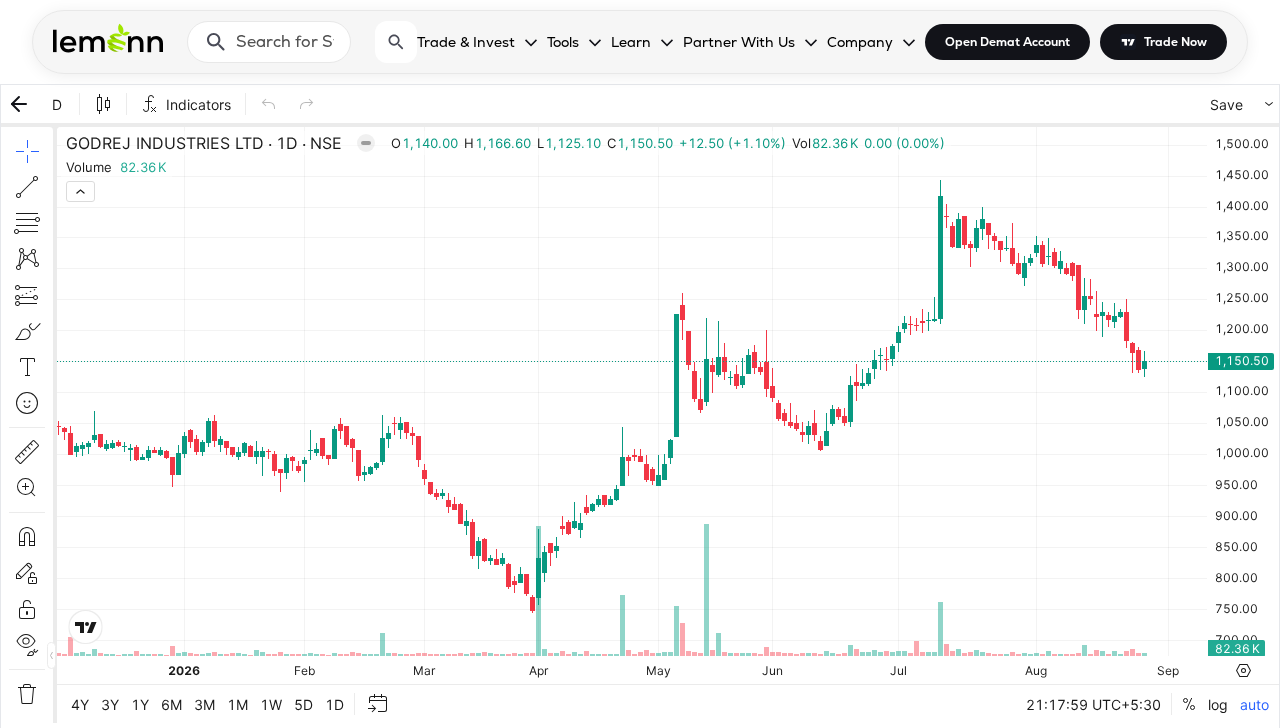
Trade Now (1175, 42)
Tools (563, 42)
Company (860, 42)
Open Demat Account (1007, 42)
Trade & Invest (466, 42)
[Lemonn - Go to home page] (108, 38)
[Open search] (396, 42)
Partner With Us (739, 42)
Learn (631, 42)
